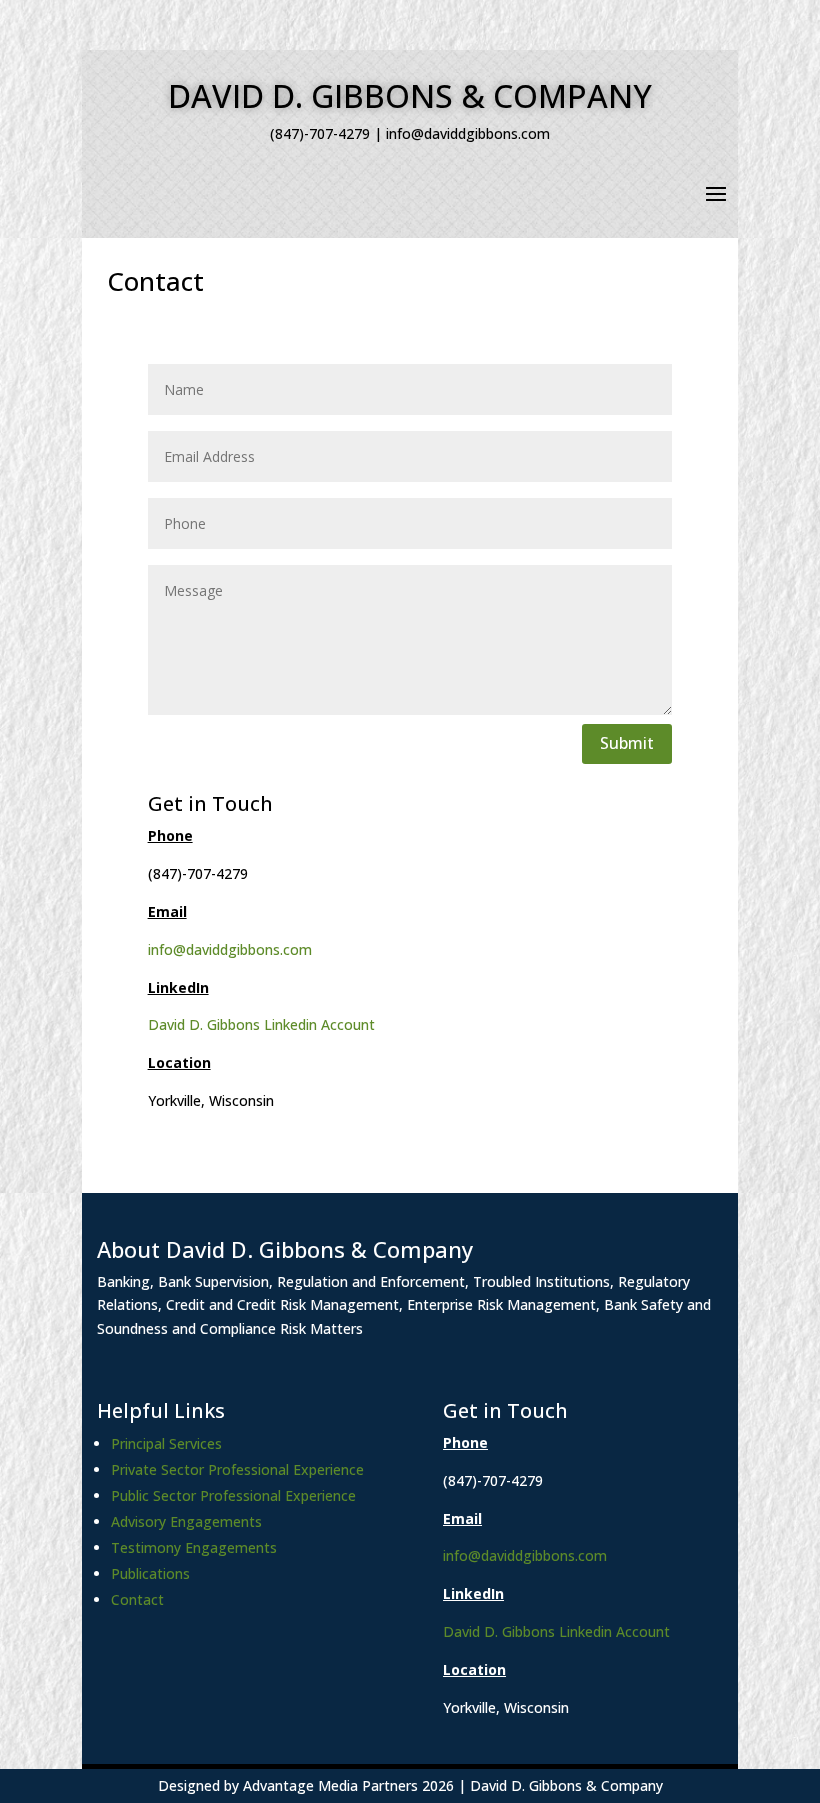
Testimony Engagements (194, 1547)
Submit (627, 743)
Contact (137, 1599)
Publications (150, 1573)
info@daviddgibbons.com (230, 949)
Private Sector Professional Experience (237, 1469)
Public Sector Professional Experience (233, 1495)
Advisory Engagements (186, 1521)
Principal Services (166, 1443)
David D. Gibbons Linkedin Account (261, 1024)
